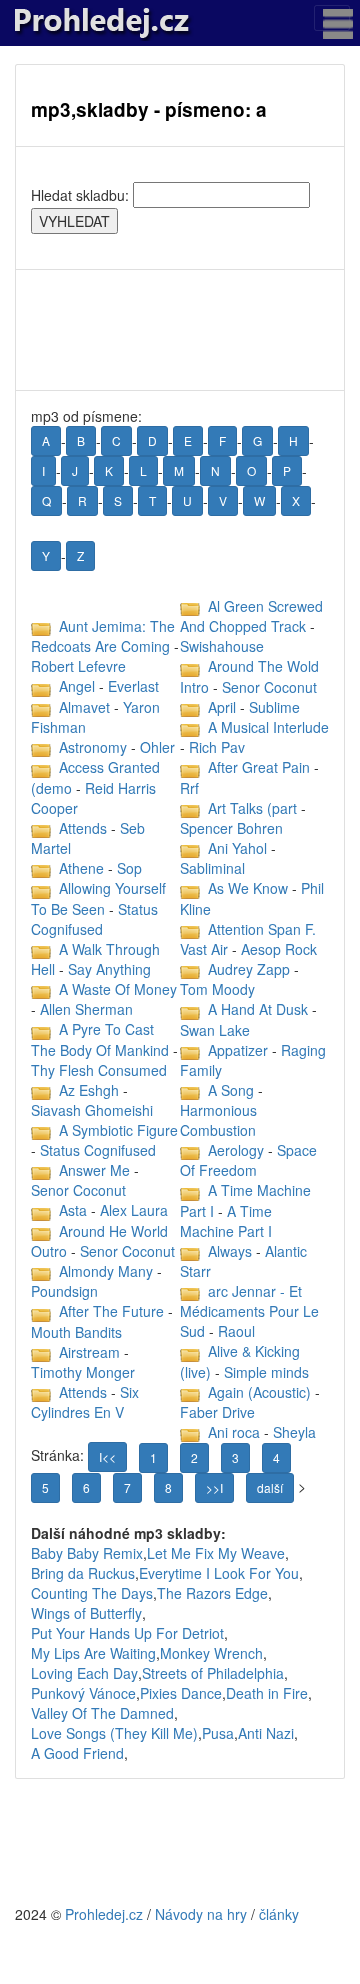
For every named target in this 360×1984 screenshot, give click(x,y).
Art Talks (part (254, 808)
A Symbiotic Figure (118, 1130)
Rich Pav (217, 747)
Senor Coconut (78, 1190)
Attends (83, 828)
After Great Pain (259, 767)
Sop (129, 868)
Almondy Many (106, 1271)
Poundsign (64, 1291)
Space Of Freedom (248, 1160)
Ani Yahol (237, 848)
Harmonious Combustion (218, 1120)
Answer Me (94, 1170)
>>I (214, 1487)
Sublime (274, 707)
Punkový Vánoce (83, 1693)
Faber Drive (217, 1412)
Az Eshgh (89, 1090)
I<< (107, 1456)
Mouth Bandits (76, 1332)
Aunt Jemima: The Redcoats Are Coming (103, 636)
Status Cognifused (94, 919)
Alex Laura (134, 1210)
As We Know (248, 888)
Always (230, 1251)
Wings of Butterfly (86, 1613)
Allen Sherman (86, 1009)
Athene (81, 868)
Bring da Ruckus (83, 1573)
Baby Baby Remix (87, 1553)
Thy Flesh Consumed (99, 1070)
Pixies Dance (181, 1693)
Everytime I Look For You (219, 1573)
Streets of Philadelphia (213, 1673)
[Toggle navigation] (332, 18)
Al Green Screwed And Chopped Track (251, 616)
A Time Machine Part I (226, 1221)
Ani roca (234, 1432)
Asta (73, 1210)
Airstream (89, 1352)
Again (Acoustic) (259, 1392)
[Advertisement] (180, 330)
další (270, 1487)
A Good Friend (77, 1753)
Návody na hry (201, 1914)
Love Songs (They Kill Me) (114, 1733)
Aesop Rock (279, 949)
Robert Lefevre (78, 666)
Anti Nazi (266, 1733)
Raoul (236, 1331)
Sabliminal (212, 868)
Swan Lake (215, 1030)
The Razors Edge (212, 1593)
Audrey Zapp (249, 969)
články (279, 1914)
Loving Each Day (84, 1673)
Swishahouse (222, 646)
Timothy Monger (83, 1372)
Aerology (236, 1150)
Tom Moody (217, 989)
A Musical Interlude (268, 727)
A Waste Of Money (118, 989)
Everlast (133, 686)
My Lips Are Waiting (93, 1653)
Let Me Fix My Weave (216, 1553)
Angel (77, 686)
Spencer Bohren (231, 828)
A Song (231, 1090)
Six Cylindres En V (85, 1402)
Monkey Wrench (211, 1653)
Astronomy (93, 747)
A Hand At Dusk (258, 1009)
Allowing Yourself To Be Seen (98, 898)
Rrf (189, 788)
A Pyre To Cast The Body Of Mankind (100, 1039)
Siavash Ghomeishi (92, 1110)
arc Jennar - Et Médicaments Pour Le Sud (249, 1311)
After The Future (111, 1311)
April (224, 707)
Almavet (84, 707)
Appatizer (238, 1050)
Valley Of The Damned (102, 1713)
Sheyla (294, 1432)
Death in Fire (267, 1693)
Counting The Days (92, 1593)
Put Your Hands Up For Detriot (127, 1633)
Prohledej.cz (104, 1914)
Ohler (157, 747)
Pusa (218, 1733)
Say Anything (109, 969)
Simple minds (266, 1372)
